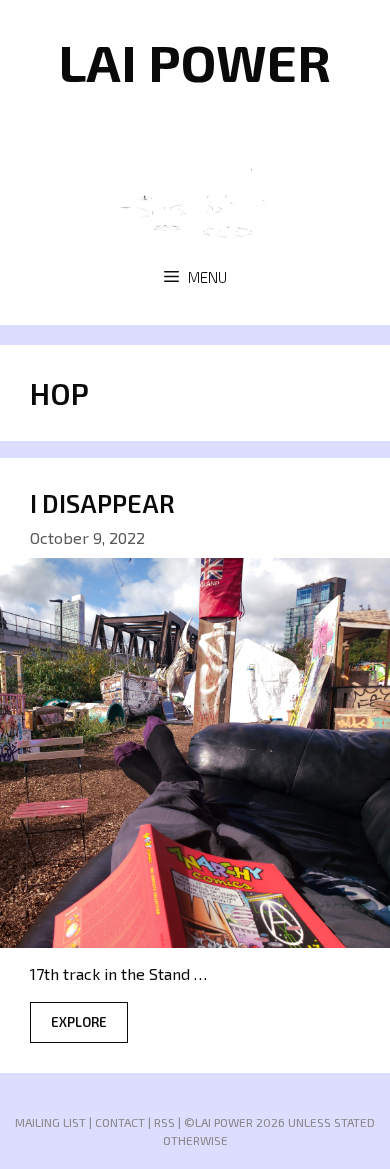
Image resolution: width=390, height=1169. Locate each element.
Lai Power (195, 61)
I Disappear (102, 503)
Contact (120, 1122)
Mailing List (50, 1122)
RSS (164, 1122)
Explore (79, 1022)
